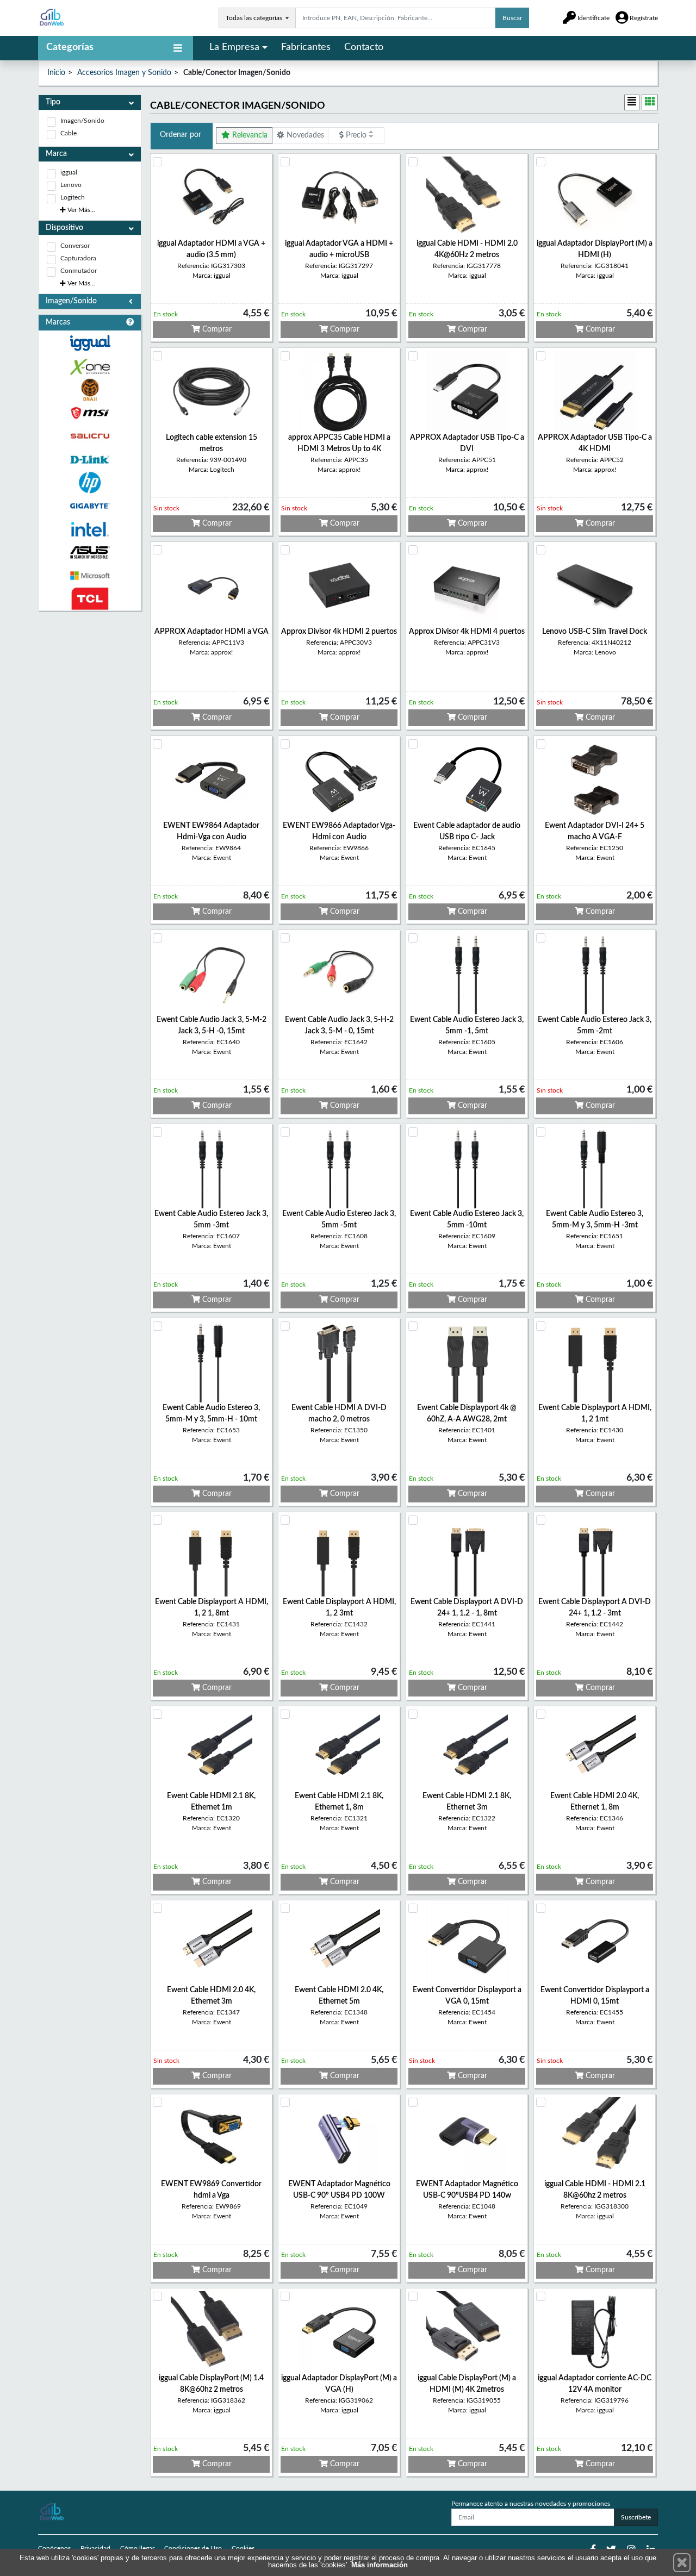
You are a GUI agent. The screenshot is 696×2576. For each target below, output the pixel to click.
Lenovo (71, 185)
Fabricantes (306, 47)
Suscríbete (636, 2517)
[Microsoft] (90, 576)
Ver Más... (80, 210)
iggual (69, 172)
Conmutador (79, 271)
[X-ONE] (90, 367)
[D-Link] (90, 460)
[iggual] (90, 343)
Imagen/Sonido (82, 121)
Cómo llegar (137, 2548)
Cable (69, 133)
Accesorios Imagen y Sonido (124, 73)
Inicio (56, 73)
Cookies (243, 2548)
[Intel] (90, 529)
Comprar (216, 329)
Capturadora (78, 258)
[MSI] (90, 413)
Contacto (364, 47)
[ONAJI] (90, 390)
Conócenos (54, 2548)
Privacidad (95, 2548)
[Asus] (90, 553)
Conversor (75, 246)
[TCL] (90, 599)
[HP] (90, 483)
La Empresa (234, 47)
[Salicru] (90, 436)
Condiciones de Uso (193, 2548)
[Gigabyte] (90, 506)
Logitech (73, 197)
